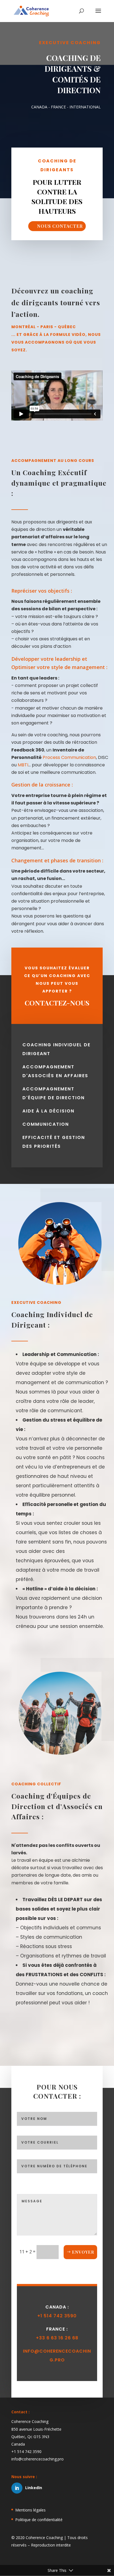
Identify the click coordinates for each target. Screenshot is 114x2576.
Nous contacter (60, 226)
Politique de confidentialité (39, 2520)
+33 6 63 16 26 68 (57, 2338)
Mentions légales (30, 2510)
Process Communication (69, 757)
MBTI (23, 765)
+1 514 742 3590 (57, 2316)
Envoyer (83, 2252)
